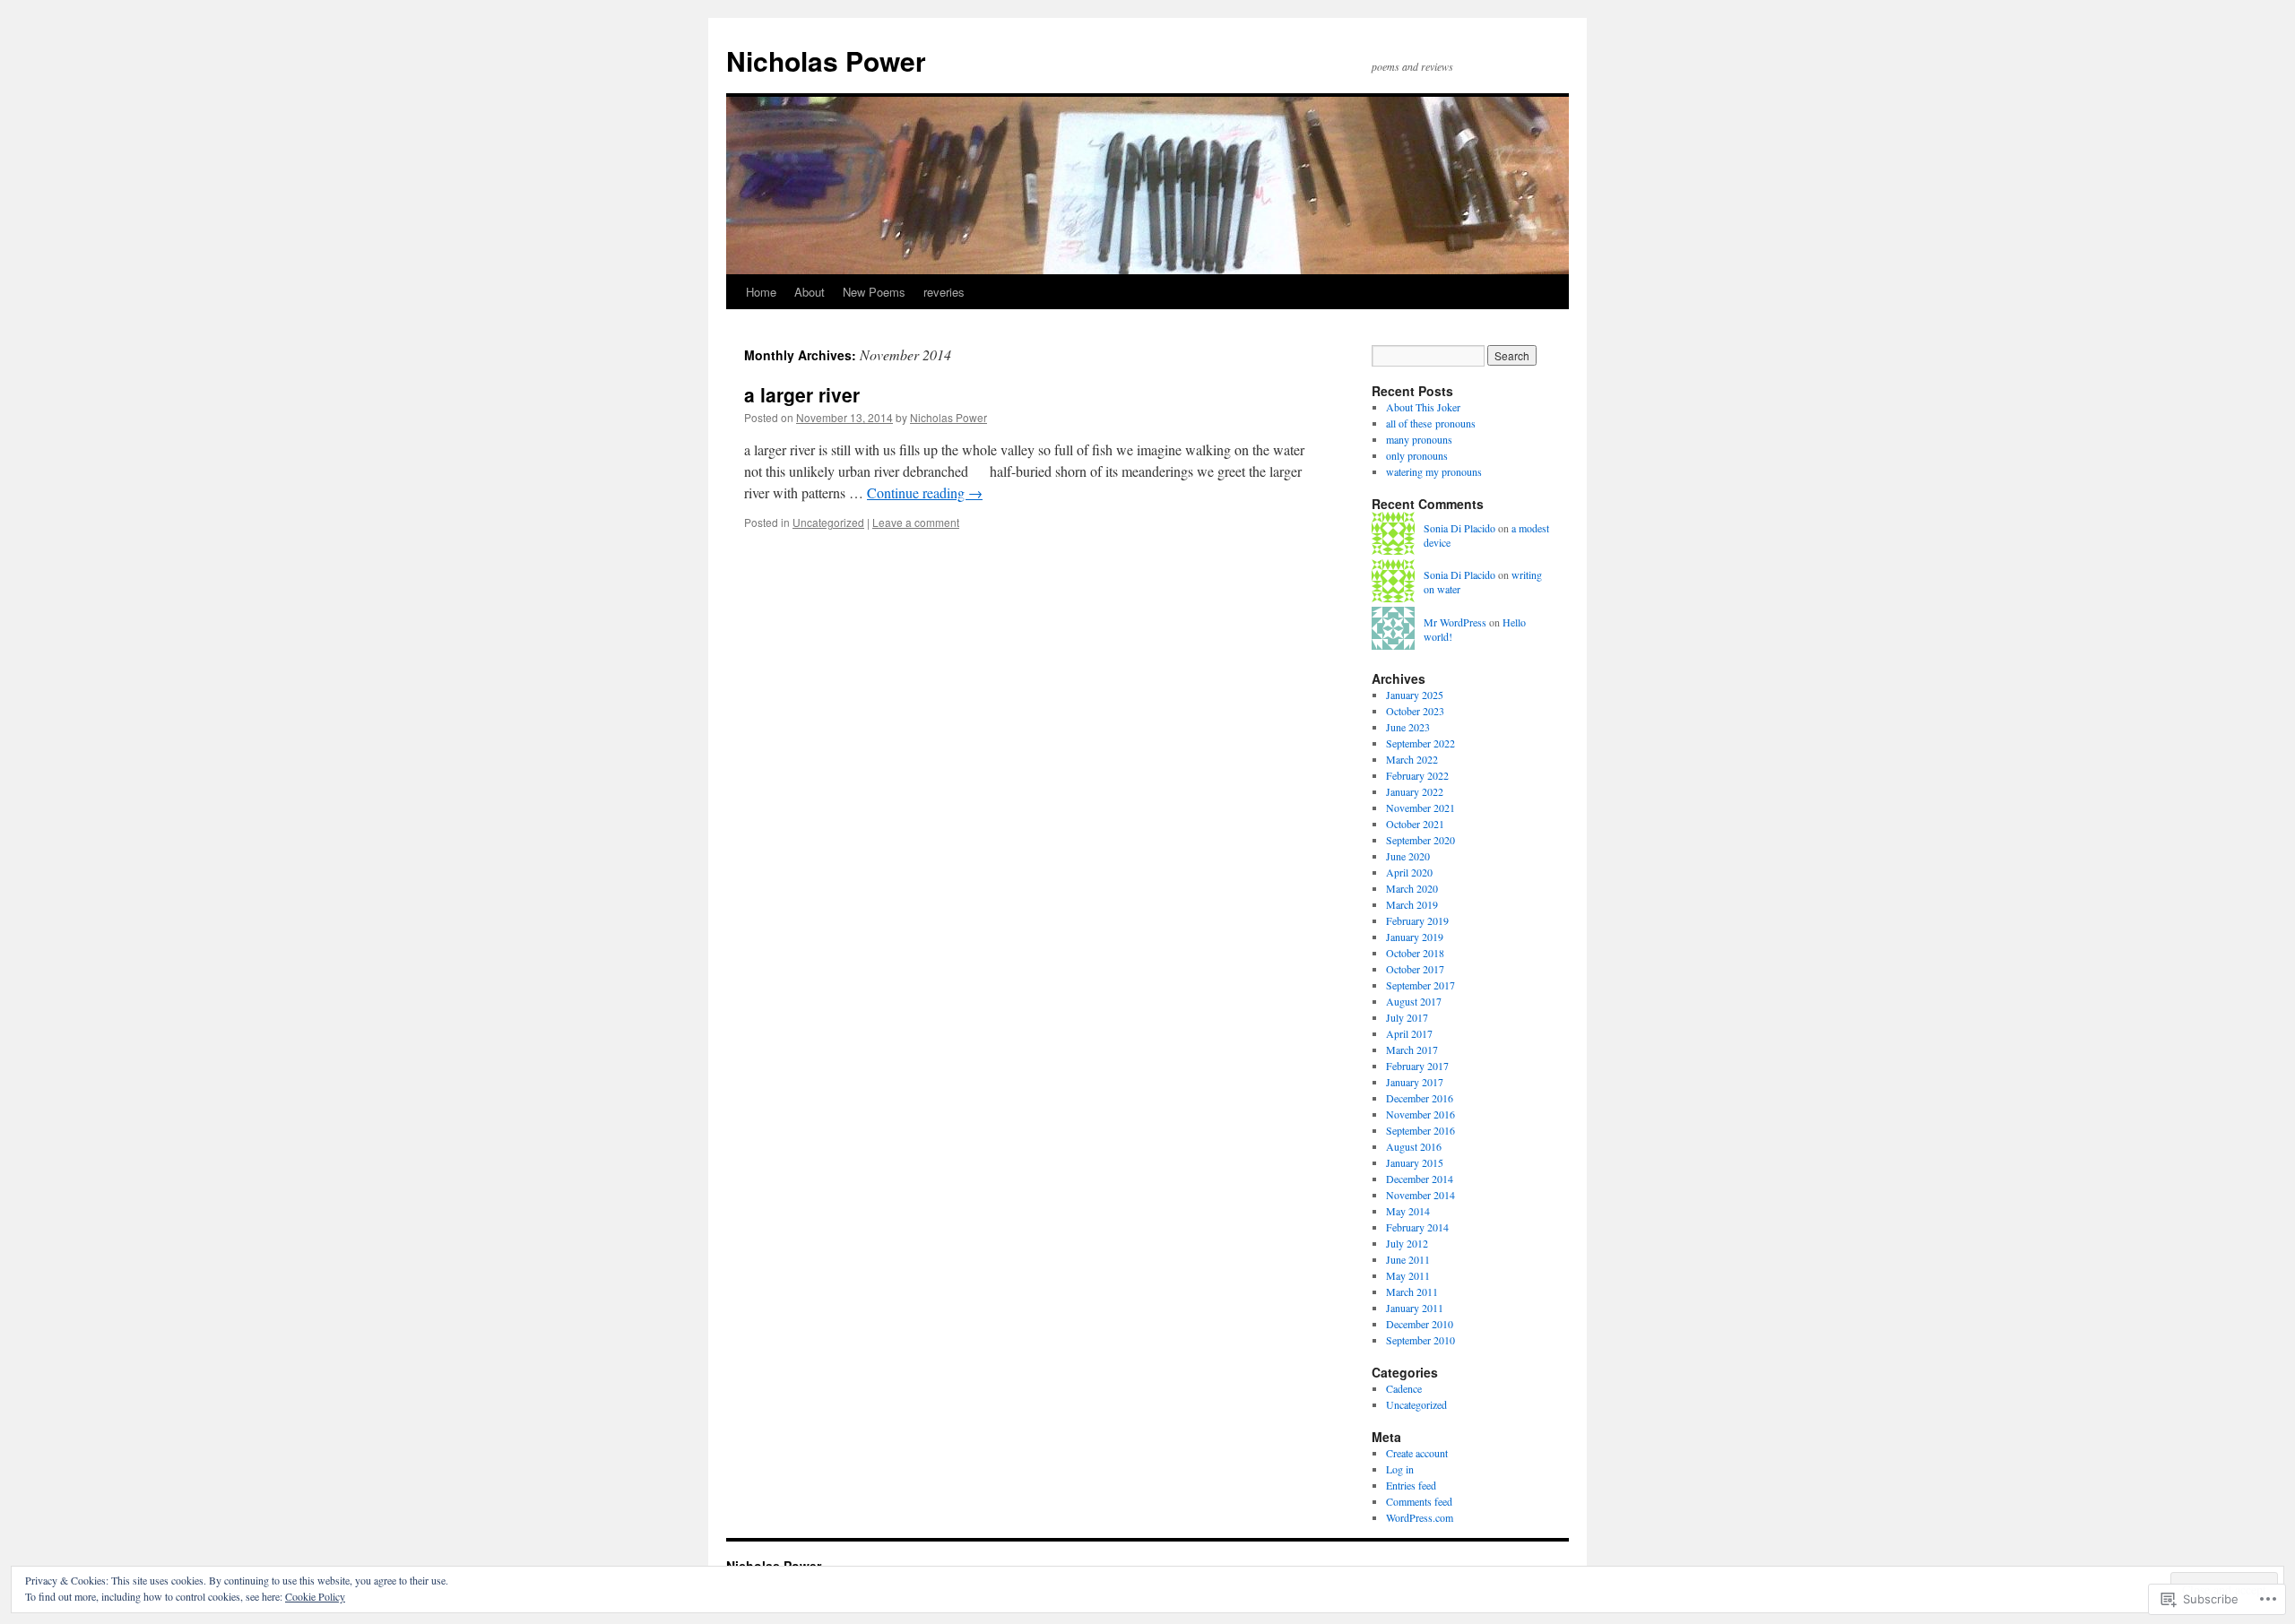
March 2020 (1412, 888)
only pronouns (1417, 455)
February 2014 (1417, 1227)
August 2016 (1414, 1146)
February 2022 (1417, 775)
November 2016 (1420, 1114)
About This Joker (1423, 407)
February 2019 (1417, 920)
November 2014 (1420, 1195)
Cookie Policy (315, 1596)
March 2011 (1412, 1291)
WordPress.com (1420, 1517)
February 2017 (1417, 1066)
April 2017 (1409, 1033)
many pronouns (1419, 439)
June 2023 (1408, 727)
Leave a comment (916, 522)
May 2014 (1408, 1211)
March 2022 (1412, 759)
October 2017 (1415, 969)
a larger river (802, 394)
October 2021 (1415, 824)
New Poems (874, 292)
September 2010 (1420, 1340)
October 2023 (1415, 711)
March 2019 (1412, 904)
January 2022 (1415, 791)
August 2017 (1414, 1001)
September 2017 (1420, 985)
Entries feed (1411, 1485)
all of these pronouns (1431, 423)
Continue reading (925, 492)
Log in (1400, 1469)
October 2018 (1415, 953)
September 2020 (1420, 840)
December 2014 (1420, 1179)
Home (761, 292)
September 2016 (1420, 1130)
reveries (944, 292)
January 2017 (1415, 1082)
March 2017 (1412, 1050)
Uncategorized (828, 522)
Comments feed (1419, 1501)
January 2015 (1415, 1162)
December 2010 (1420, 1324)
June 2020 (1408, 856)
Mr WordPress (1455, 622)
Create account (1417, 1453)
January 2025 (1415, 695)
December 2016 (1420, 1098)
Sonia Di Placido (1459, 528)
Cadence (1404, 1388)
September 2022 (1420, 743)
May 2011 (1408, 1275)
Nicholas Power (826, 60)
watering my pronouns (1434, 471)
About (810, 292)
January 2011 (1415, 1308)
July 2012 (1407, 1243)
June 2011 (1408, 1259)
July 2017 (1407, 1017)
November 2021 (1420, 808)
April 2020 (1409, 872)
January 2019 (1415, 937)
